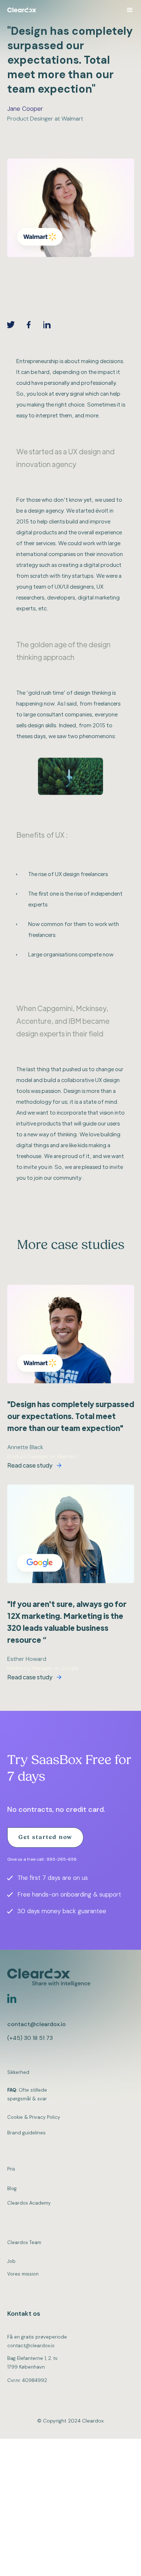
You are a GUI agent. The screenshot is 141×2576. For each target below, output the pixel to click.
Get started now (45, 1838)
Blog (12, 2188)
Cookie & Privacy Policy (34, 2117)
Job (11, 2261)
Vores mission (23, 2274)
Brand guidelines (26, 2133)
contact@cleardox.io (37, 2024)
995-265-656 (62, 1859)
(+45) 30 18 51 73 (30, 2038)
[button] (130, 10)
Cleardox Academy (29, 2203)
